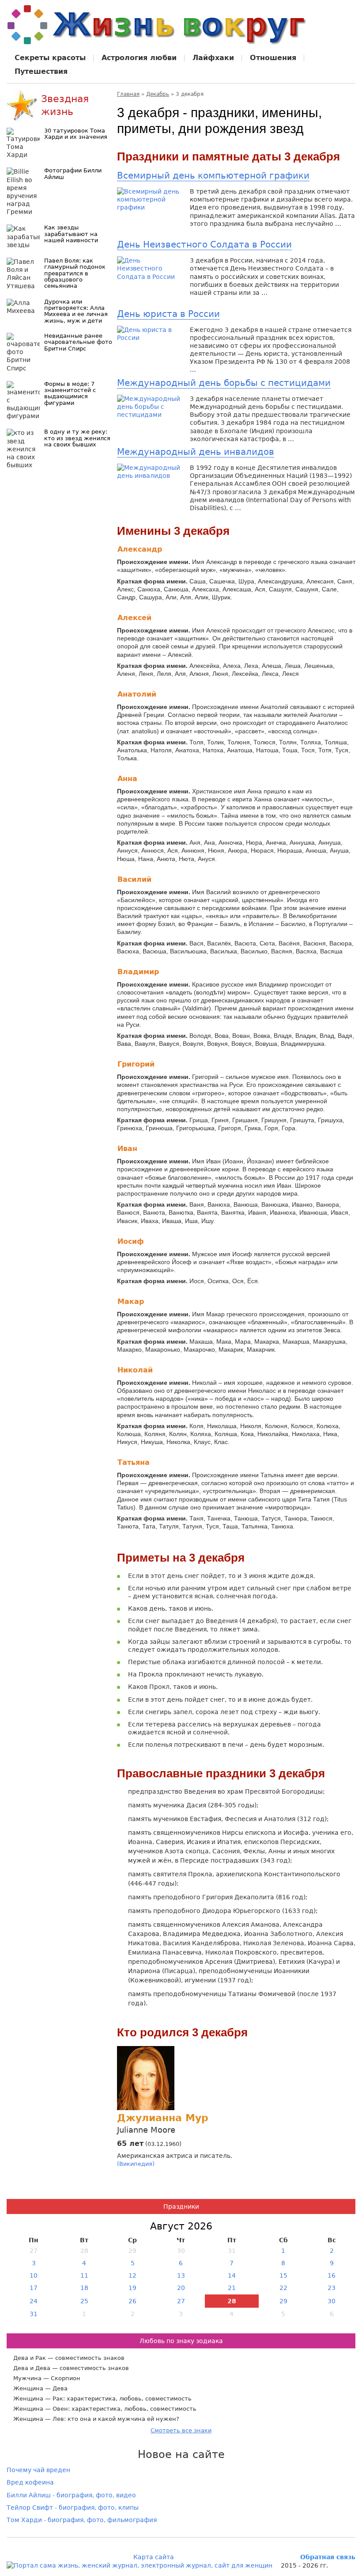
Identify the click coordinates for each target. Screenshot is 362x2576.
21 (232, 2288)
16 (332, 2275)
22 (283, 2288)
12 (132, 2275)
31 (34, 2314)
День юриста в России (168, 314)
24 (34, 2301)
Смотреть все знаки (181, 2430)
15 (283, 2275)
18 (84, 2288)
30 (332, 2301)
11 (84, 2275)
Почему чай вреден (38, 2470)
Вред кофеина (30, 2482)
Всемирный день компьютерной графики (213, 175)
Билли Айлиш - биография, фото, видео (71, 2495)
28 (232, 2301)
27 (181, 2301)
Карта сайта (154, 2557)
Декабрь (158, 94)
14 (232, 2275)
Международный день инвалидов (196, 452)
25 (84, 2301)
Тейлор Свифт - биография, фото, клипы (73, 2507)
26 (132, 2301)
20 (181, 2288)
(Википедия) (136, 2164)
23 (332, 2288)
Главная (128, 94)
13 (181, 2275)
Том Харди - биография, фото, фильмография (82, 2520)
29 (283, 2301)
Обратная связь (328, 2557)
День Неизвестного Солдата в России (204, 244)
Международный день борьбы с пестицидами (224, 383)
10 (34, 2275)
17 (34, 2288)
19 (132, 2288)
